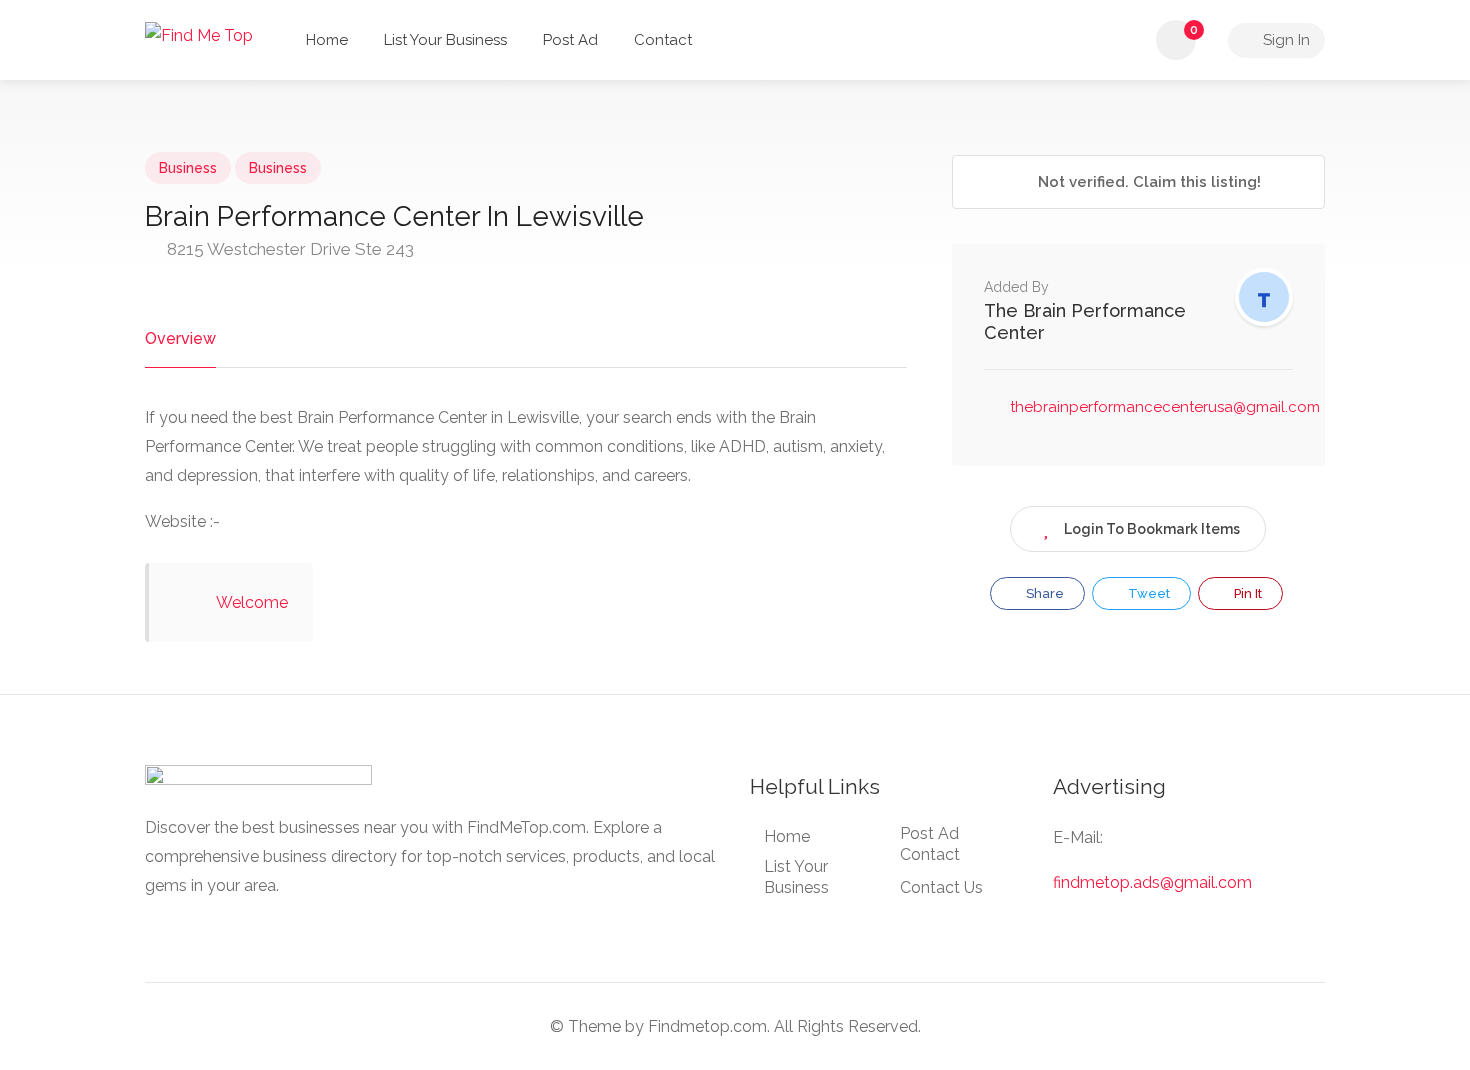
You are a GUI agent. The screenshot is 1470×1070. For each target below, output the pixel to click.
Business (188, 168)
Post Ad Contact (930, 844)
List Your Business (445, 40)
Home (327, 40)
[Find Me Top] (199, 34)
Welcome (252, 602)
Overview (180, 338)
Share (1043, 593)
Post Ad (570, 40)
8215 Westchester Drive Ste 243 (288, 249)
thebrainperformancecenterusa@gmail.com (1165, 407)
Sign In (1284, 40)
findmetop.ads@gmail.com (1152, 882)
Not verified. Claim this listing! (1147, 182)
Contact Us (941, 887)
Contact (663, 40)
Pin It (1246, 593)
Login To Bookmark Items (1152, 529)
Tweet (1147, 593)
